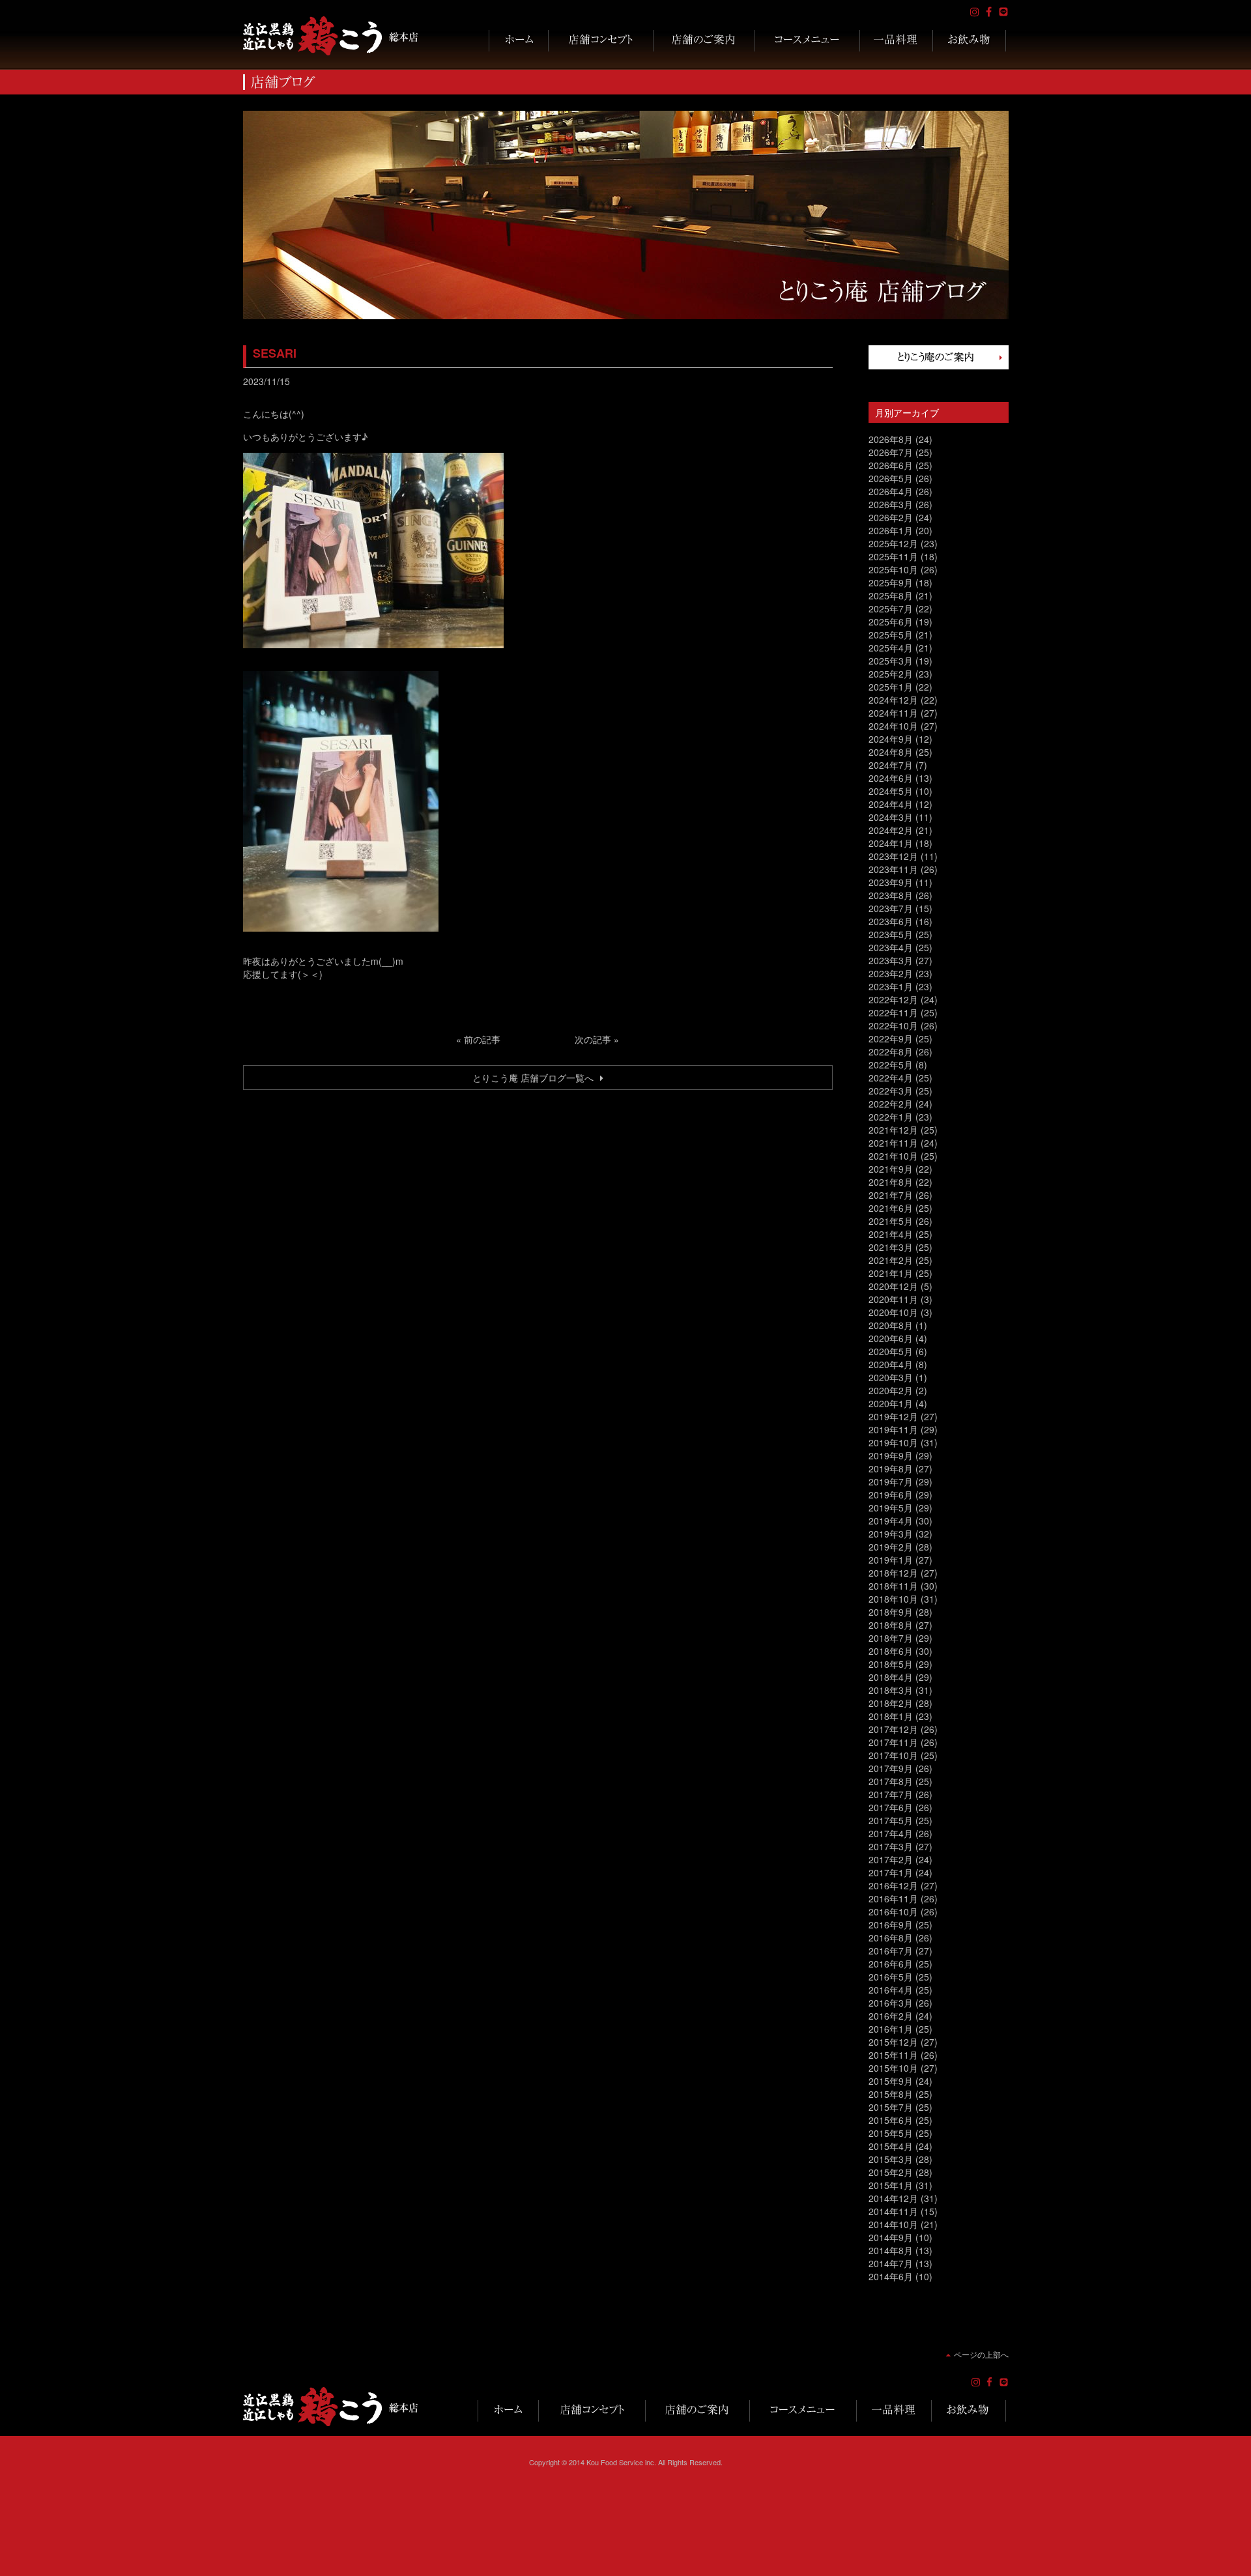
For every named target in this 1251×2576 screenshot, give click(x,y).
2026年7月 (891, 452)
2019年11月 (893, 1429)
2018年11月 (893, 1586)
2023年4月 (891, 947)
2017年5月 (891, 1820)
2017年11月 (893, 1742)
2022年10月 (893, 1025)
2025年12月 (893, 543)
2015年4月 (891, 2146)
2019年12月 (893, 1416)
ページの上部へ (981, 2354)
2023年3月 (891, 960)
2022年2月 (891, 1104)
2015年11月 (893, 2055)
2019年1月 (891, 1560)
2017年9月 (891, 1768)
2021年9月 (891, 1169)
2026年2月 (891, 517)
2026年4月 (891, 491)
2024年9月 (891, 739)
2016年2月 (891, 2016)
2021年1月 (891, 1273)
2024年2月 (891, 830)
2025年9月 (891, 582)
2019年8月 (891, 1468)
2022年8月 (891, 1052)
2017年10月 (893, 1755)
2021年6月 (891, 1208)
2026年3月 (891, 504)
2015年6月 (891, 2120)
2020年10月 (893, 1312)
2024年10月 (893, 726)
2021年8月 (891, 1182)
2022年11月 (893, 1012)
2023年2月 (891, 973)
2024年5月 (891, 791)
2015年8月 (891, 2094)
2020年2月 (891, 1390)
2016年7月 (891, 1951)
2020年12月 (893, 1286)
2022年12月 (893, 999)
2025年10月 (893, 569)
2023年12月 (893, 856)
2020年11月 (893, 1299)
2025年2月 (891, 674)
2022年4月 (891, 1078)
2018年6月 (891, 1651)
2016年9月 (891, 1925)
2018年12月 (893, 1573)
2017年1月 (891, 1872)
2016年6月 (891, 1964)
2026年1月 (891, 530)
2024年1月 (891, 843)
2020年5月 (891, 1351)
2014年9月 (891, 2237)
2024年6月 (891, 778)
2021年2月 (891, 1260)
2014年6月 (891, 2276)
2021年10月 (893, 1156)
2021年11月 (893, 1143)
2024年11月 (893, 713)
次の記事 (593, 1039)
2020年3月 (891, 1377)
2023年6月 (891, 921)
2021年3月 (891, 1247)
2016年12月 (893, 1885)
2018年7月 (891, 1638)
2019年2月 (891, 1547)
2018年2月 (891, 1703)
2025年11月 (893, 556)
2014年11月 (893, 2211)
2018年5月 (891, 1664)
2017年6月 (891, 1807)
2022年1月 (891, 1117)
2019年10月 (893, 1442)
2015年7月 (891, 2107)
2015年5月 (891, 2133)
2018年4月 (891, 1677)
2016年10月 (893, 1911)
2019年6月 (891, 1495)
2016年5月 (891, 1977)
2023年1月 (891, 986)
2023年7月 (891, 908)
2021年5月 (891, 1221)
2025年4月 (891, 648)
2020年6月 (891, 1338)
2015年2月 (891, 2172)
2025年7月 (891, 608)
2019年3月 (891, 1534)
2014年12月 (893, 2198)
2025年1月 (891, 687)
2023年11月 (893, 869)
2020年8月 (891, 1325)
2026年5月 (891, 478)
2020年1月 (891, 1403)
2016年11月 (893, 1898)
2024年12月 (893, 700)
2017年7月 (891, 1794)
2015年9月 (891, 2081)
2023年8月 (891, 895)
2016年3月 (891, 2003)
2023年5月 (891, 934)
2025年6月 (891, 622)
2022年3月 (891, 1091)
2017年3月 (891, 1846)
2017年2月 (891, 1859)
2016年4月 (891, 1990)
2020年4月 (891, 1364)
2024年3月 (891, 817)
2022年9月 (891, 1038)
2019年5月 (891, 1508)
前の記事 (482, 1039)
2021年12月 (893, 1130)
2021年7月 (891, 1195)
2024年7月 (891, 765)
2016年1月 (891, 2029)
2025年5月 (891, 635)
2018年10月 (893, 1599)
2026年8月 (891, 439)
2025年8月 (891, 595)
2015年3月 (891, 2159)
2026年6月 (891, 465)
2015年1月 (891, 2185)
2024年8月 (891, 752)
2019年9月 (891, 1455)
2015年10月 (893, 2068)
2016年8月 (891, 1938)
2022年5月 (891, 1065)
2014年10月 (893, 2224)
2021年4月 (891, 1234)
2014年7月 (891, 2263)
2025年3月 (891, 661)
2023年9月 (891, 882)
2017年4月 (891, 1833)
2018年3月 (891, 1690)
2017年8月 (891, 1781)
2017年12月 (893, 1729)
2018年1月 (891, 1716)
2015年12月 (893, 2042)
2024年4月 (891, 804)
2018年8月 (891, 1625)
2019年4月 (891, 1521)
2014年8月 (891, 2250)
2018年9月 (891, 1612)
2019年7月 (891, 1481)
